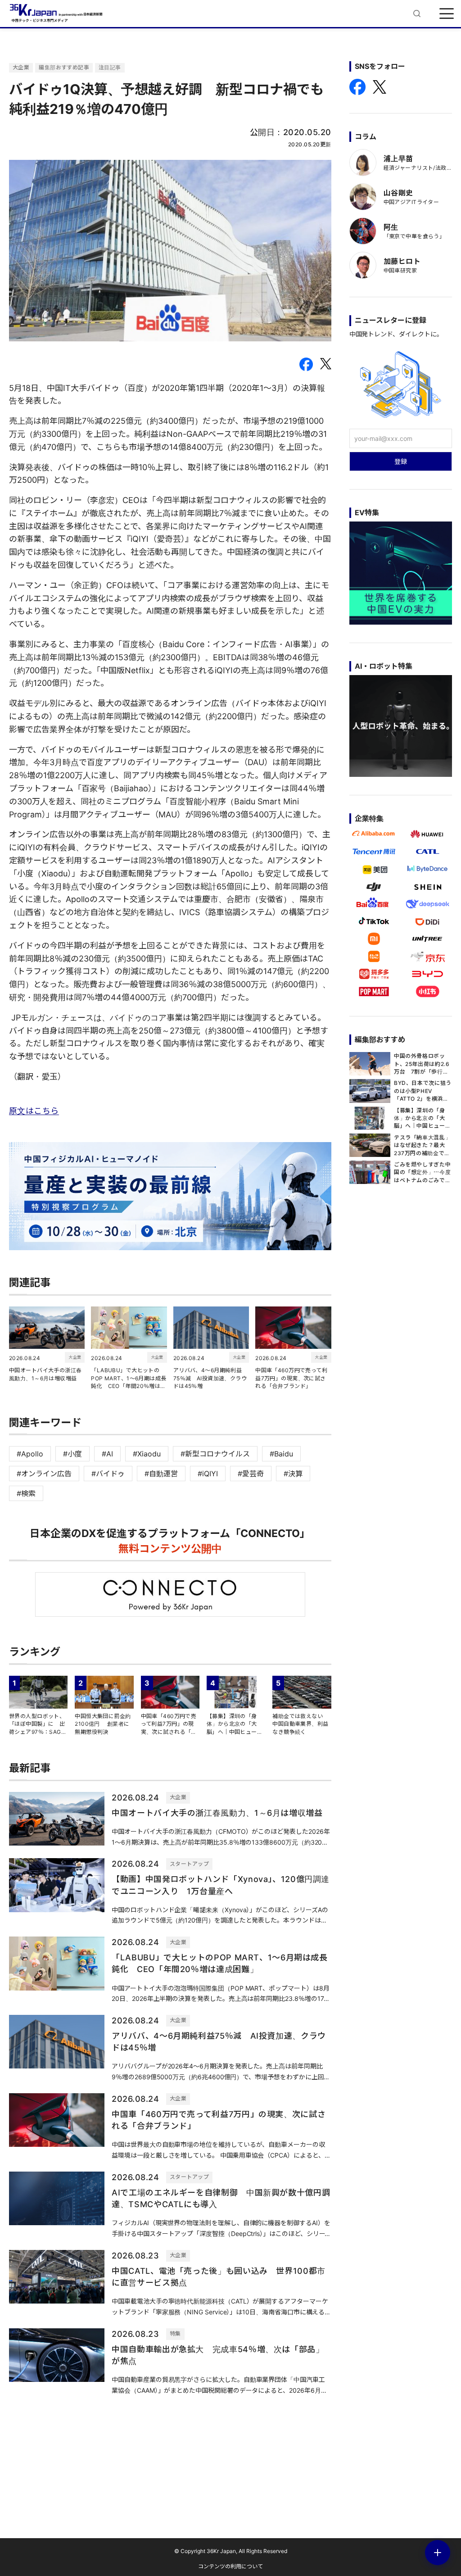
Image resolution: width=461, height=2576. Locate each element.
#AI (107, 1454)
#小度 (72, 1454)
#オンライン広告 (44, 1474)
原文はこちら (34, 1111)
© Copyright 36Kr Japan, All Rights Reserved (231, 2551)
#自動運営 (161, 1474)
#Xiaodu (147, 1454)
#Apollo (30, 1454)
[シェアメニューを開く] (438, 2553)
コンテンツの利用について (230, 2566)
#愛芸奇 (251, 1474)
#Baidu (281, 1454)
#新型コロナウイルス (215, 1454)
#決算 (293, 1474)
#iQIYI (208, 1474)
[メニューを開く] (447, 14)
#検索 (26, 1493)
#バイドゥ (108, 1474)
